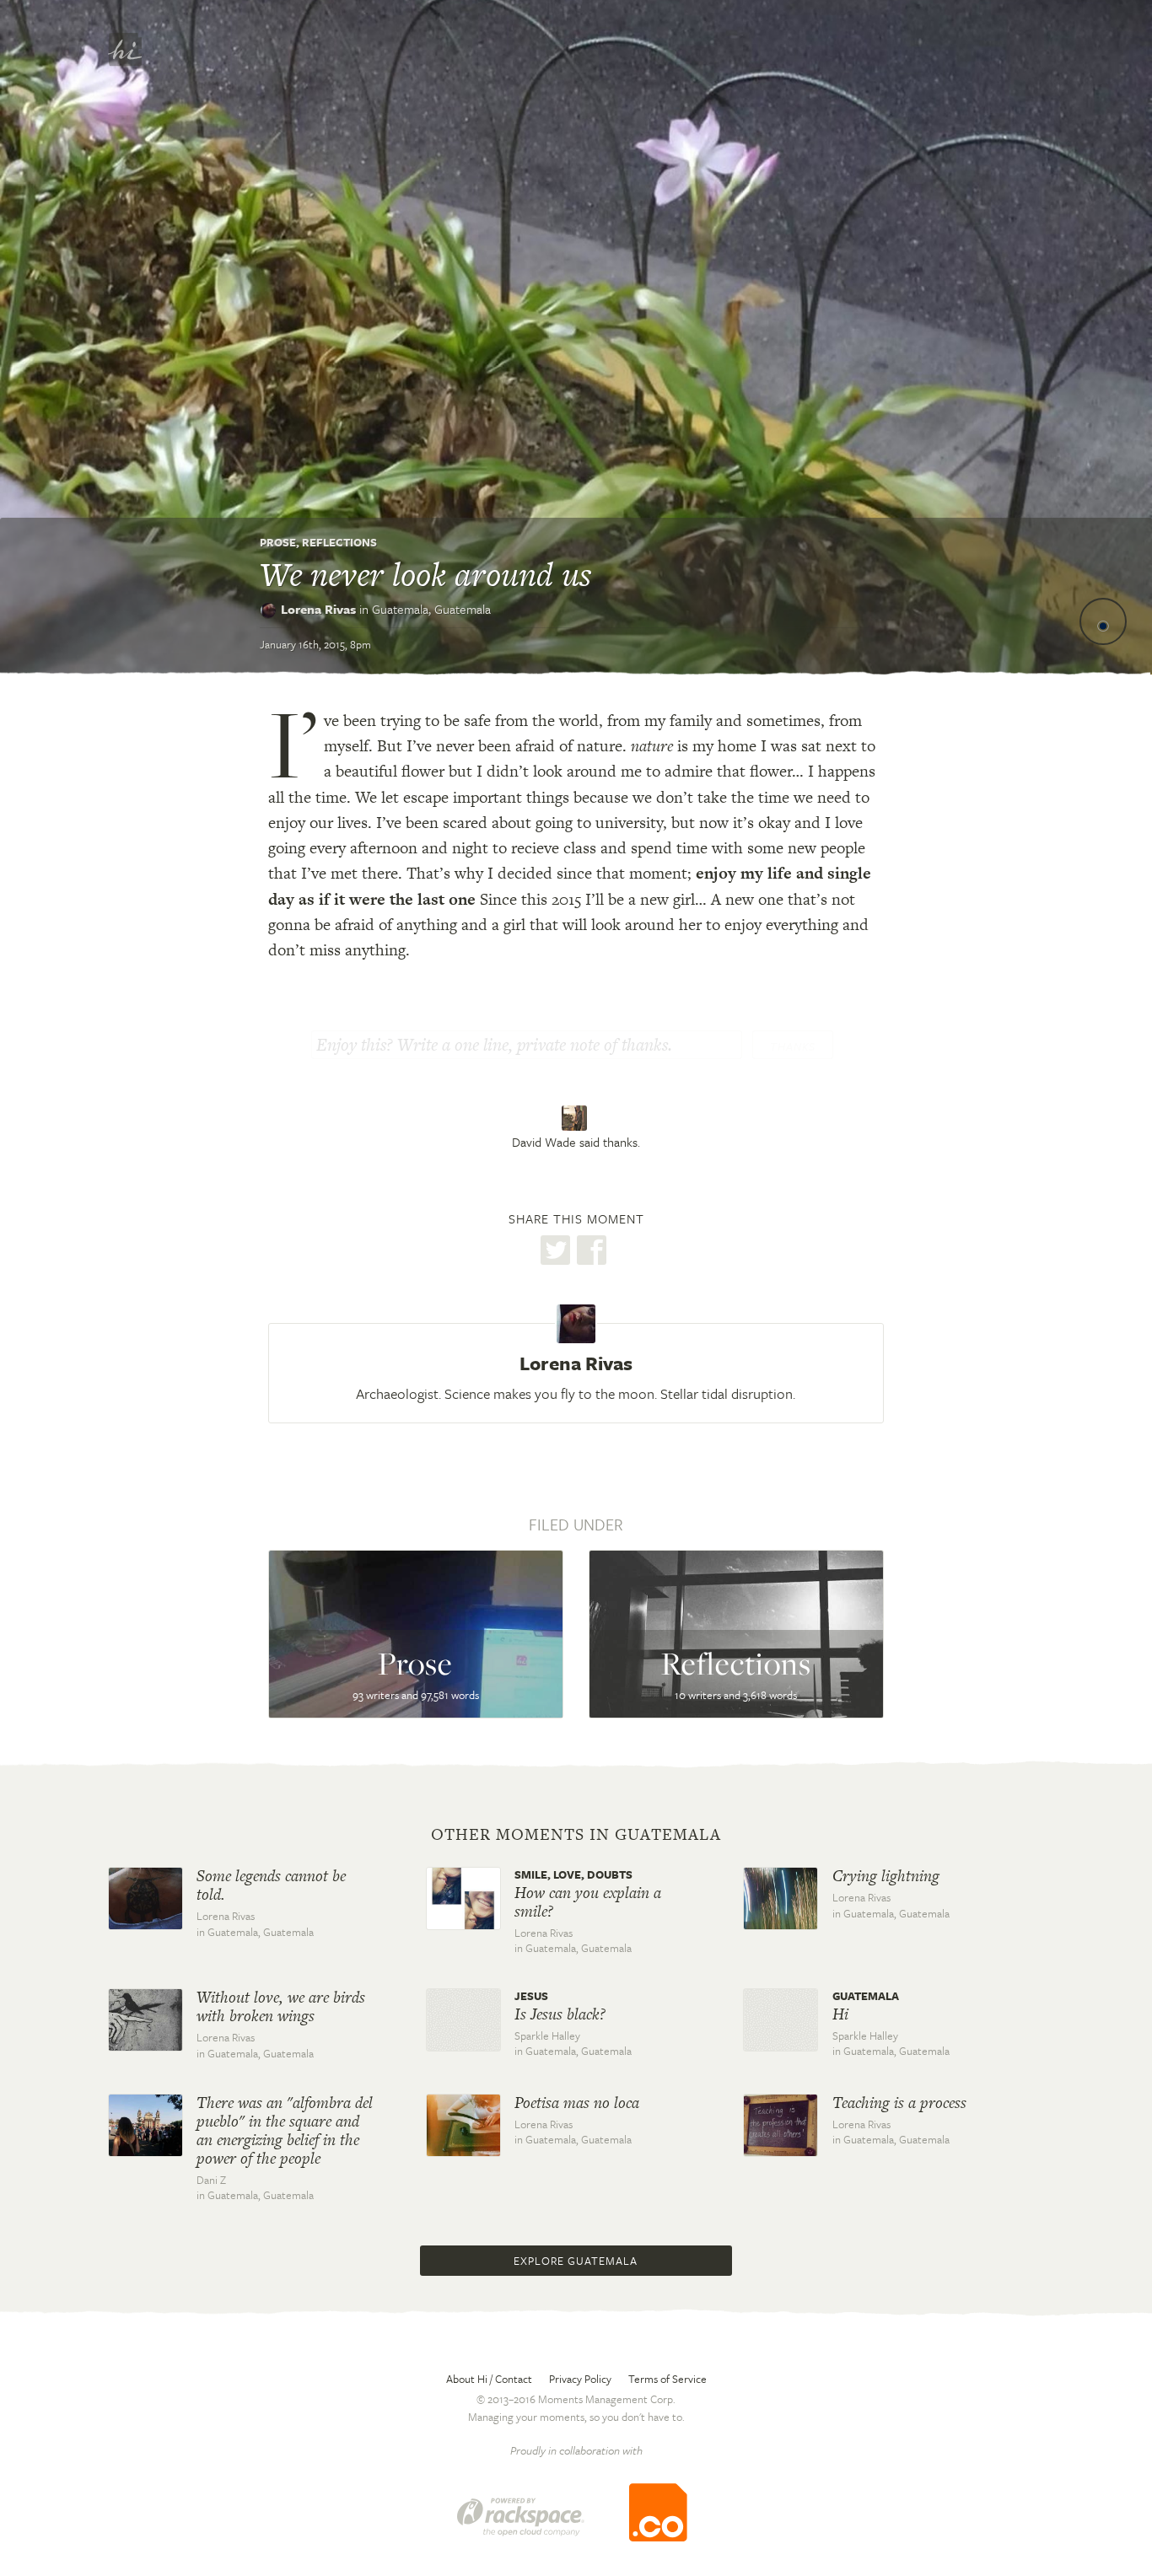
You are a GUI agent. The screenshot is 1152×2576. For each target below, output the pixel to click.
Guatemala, (431, 609)
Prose (278, 542)
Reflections (339, 542)
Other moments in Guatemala (576, 1835)
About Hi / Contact (489, 2379)
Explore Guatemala (576, 2261)
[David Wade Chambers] (576, 1118)
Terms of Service (668, 2379)
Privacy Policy (580, 2379)
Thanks (793, 1046)
